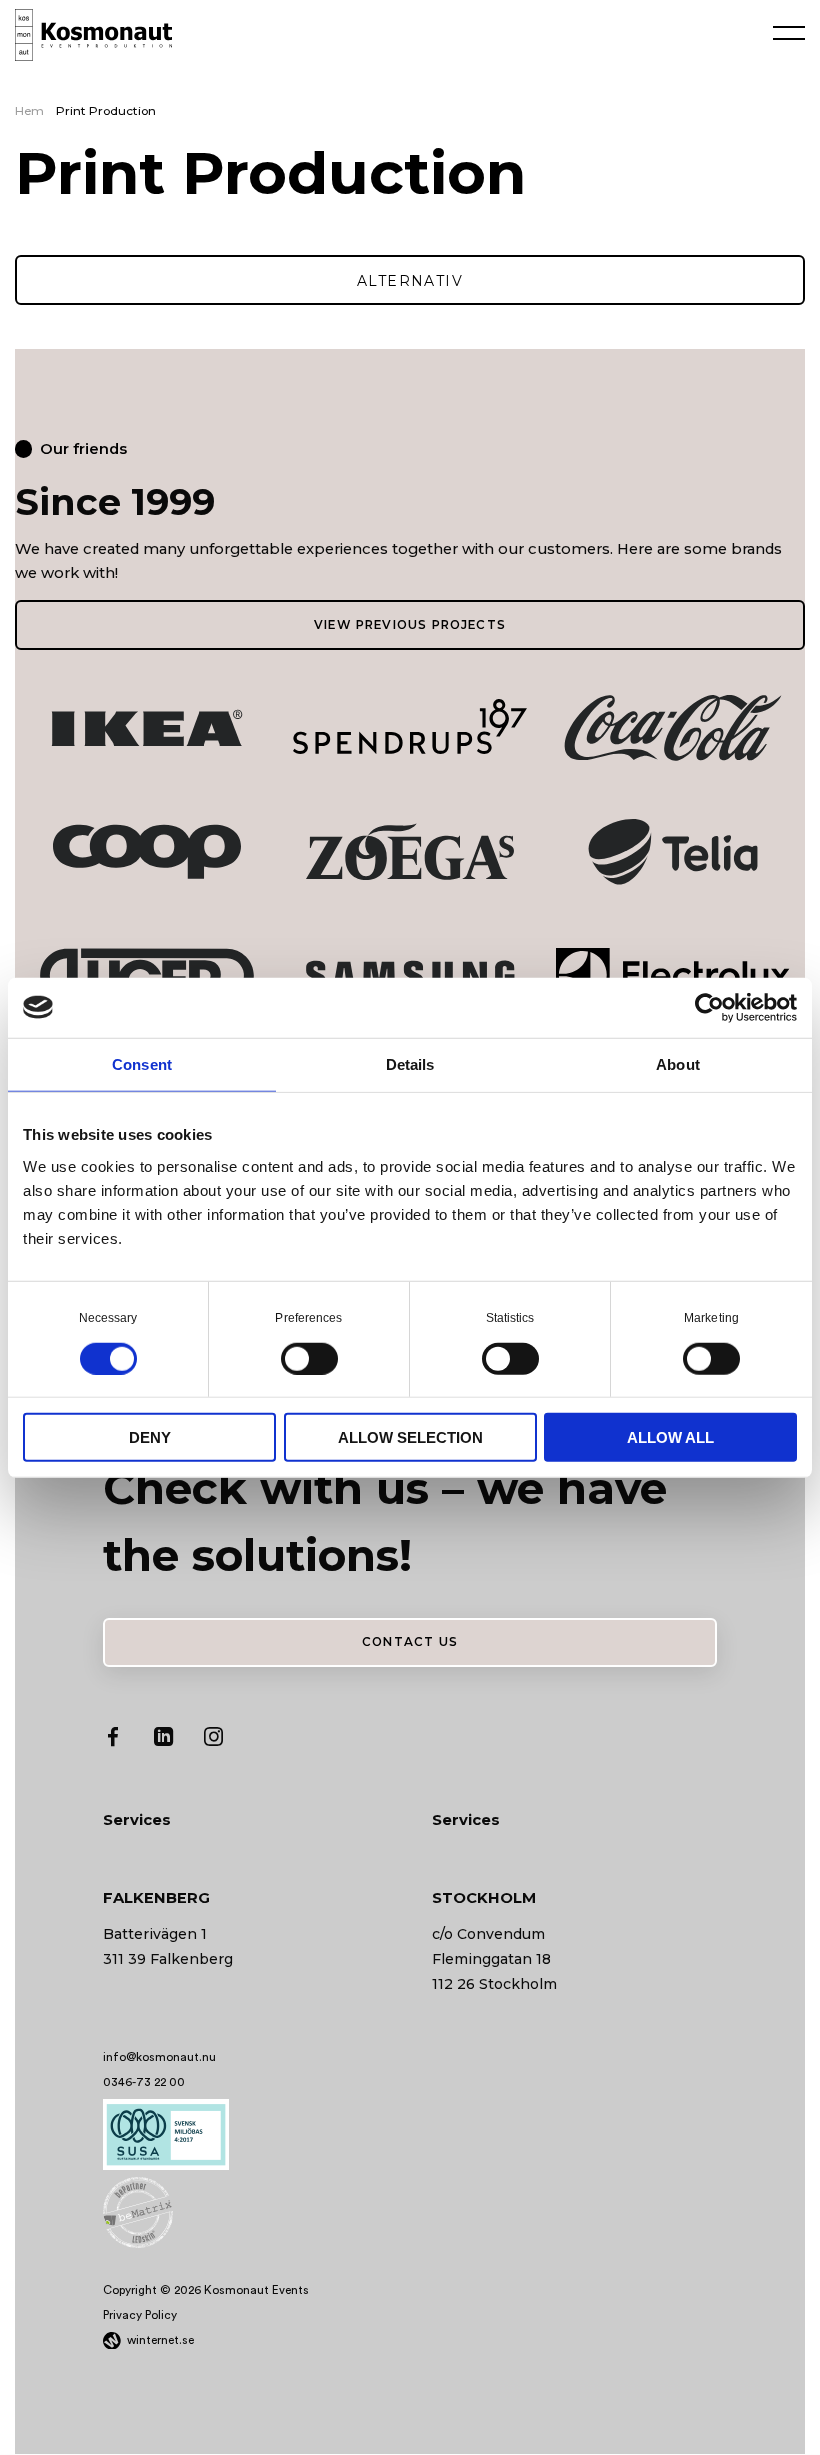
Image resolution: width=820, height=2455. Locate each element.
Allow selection (410, 1437)
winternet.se (160, 2340)
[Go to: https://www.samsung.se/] (410, 975)
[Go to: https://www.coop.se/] (147, 851)
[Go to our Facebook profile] (113, 1741)
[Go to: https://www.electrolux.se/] (673, 975)
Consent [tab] (142, 1063)
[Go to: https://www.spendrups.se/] (410, 726)
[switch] (309, 1357)
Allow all (670, 1437)
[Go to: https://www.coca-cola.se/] (673, 727)
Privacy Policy (140, 2315)
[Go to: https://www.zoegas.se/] (410, 851)
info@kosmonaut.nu (159, 2057)
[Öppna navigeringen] (789, 32)
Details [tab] (410, 1063)
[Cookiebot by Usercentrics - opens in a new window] (709, 1007)
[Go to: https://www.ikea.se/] (147, 727)
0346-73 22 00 (144, 2082)
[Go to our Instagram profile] (213, 1741)
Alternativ (410, 281)
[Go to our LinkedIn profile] (163, 1741)
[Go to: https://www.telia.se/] (673, 851)
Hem (29, 111)
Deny (150, 1437)
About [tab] (678, 1063)
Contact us (410, 1642)
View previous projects (410, 625)
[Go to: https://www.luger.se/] (147, 975)
